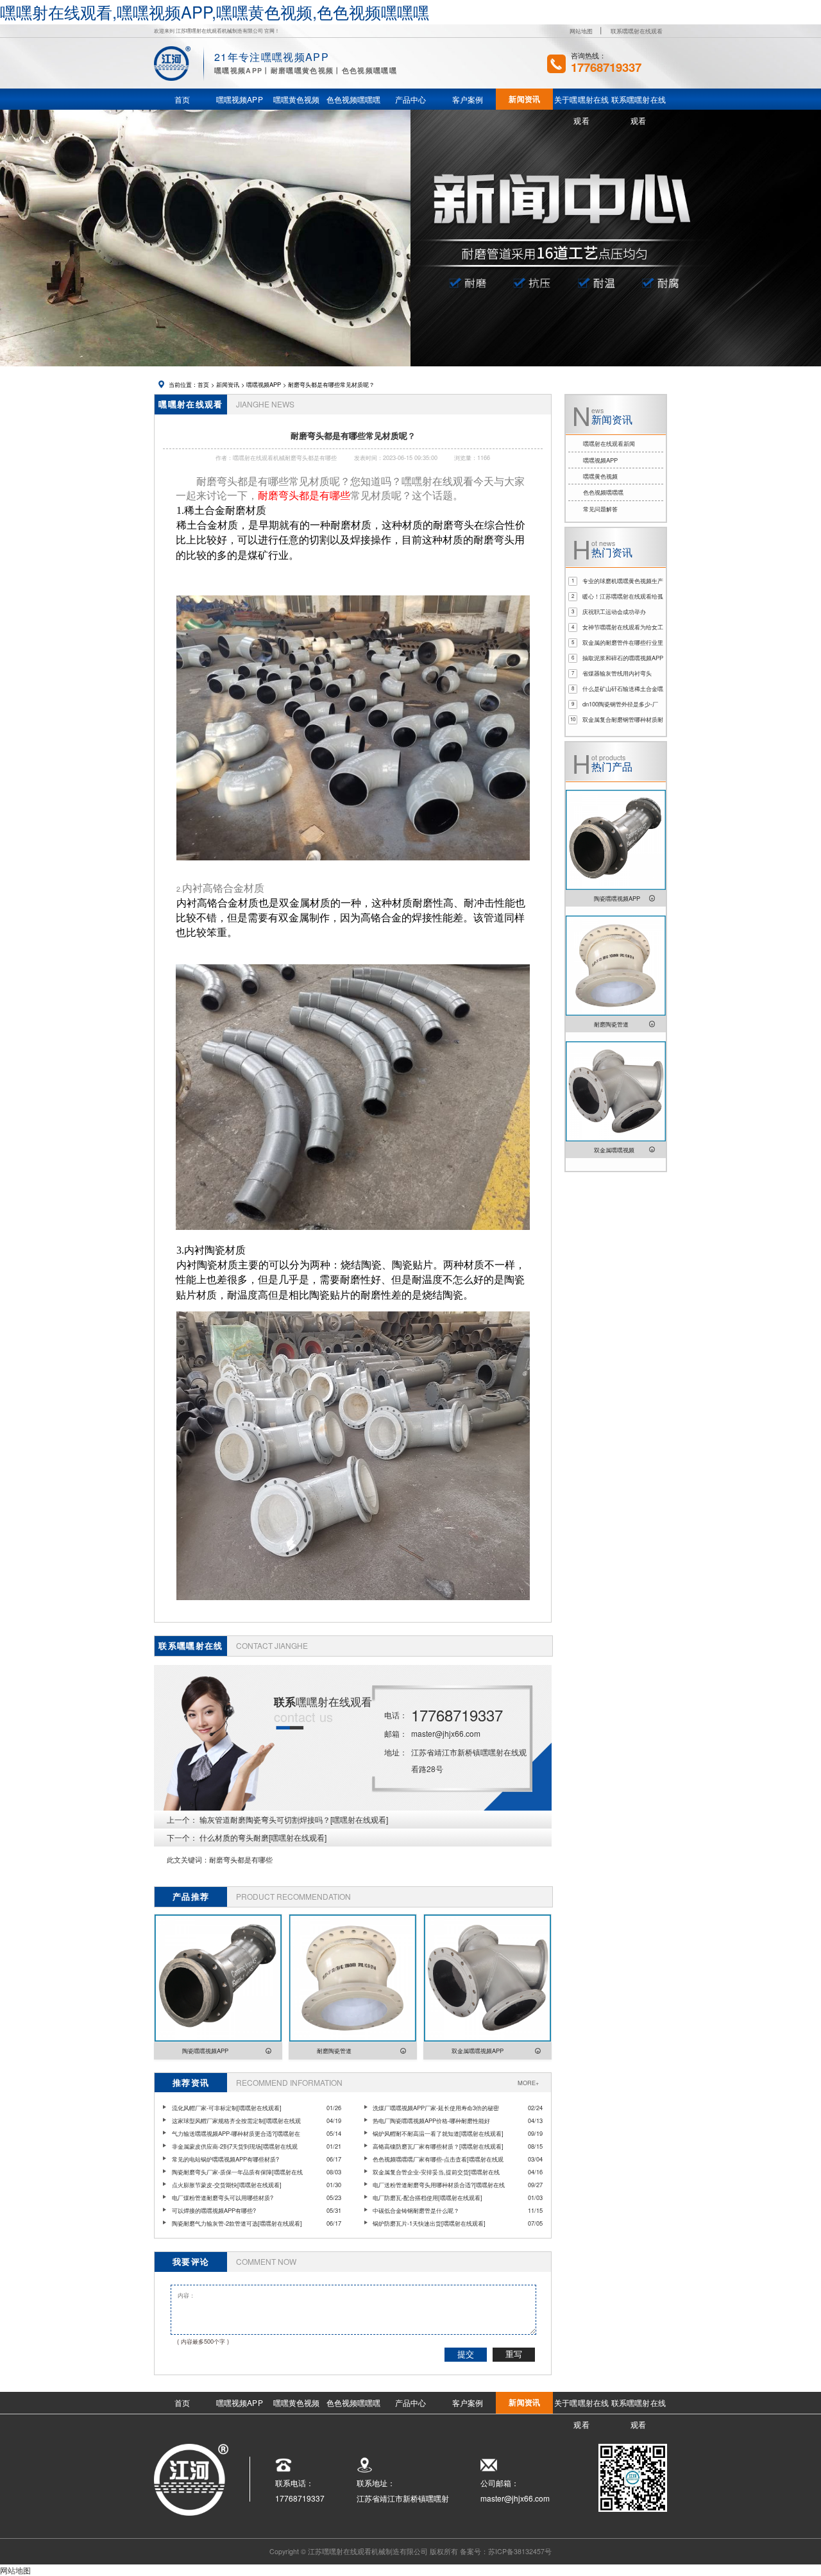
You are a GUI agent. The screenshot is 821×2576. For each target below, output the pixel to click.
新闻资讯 (228, 384)
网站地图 (581, 31)
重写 (514, 2354)
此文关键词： (188, 1860)
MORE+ (528, 2083)
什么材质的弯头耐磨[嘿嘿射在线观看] (263, 1837)
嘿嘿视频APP (264, 384)
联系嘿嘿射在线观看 (637, 31)
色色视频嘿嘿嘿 (603, 492)
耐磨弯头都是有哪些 (241, 1860)
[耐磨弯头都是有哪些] (353, 866)
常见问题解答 (600, 509)
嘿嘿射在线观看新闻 (609, 443)
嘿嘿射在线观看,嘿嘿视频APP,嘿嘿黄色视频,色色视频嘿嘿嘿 (215, 12)
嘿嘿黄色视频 (600, 476)
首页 (203, 384)
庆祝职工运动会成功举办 (614, 611)
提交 (466, 2354)
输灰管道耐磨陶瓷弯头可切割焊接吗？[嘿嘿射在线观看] (294, 1819)
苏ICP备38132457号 (520, 2551)
